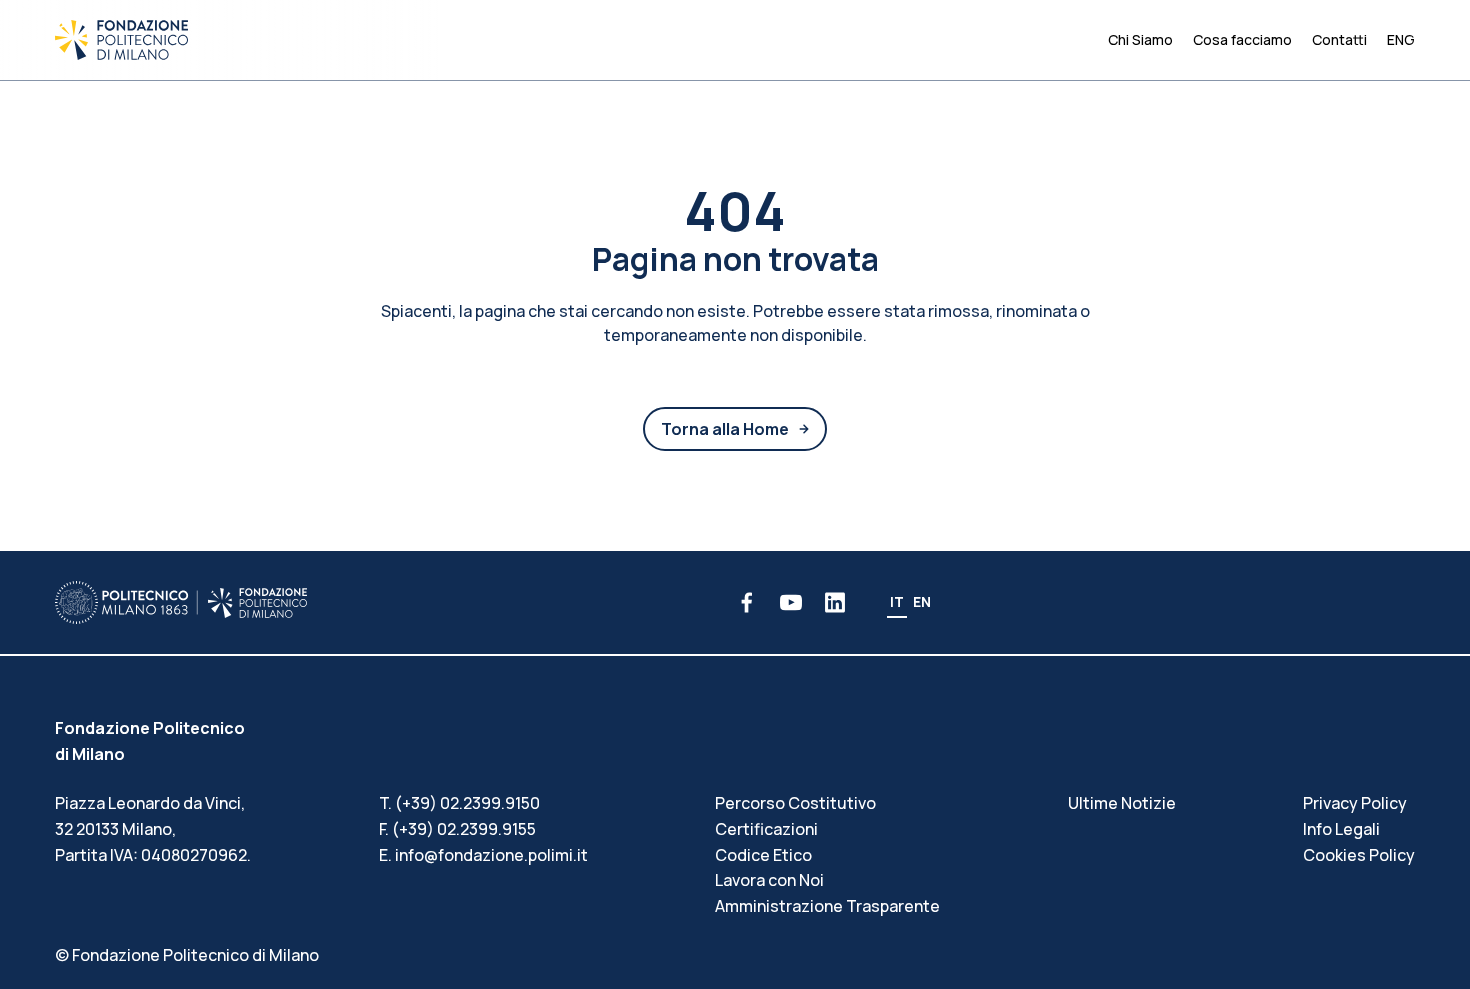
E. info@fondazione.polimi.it (483, 855)
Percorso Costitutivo (795, 803)
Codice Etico (763, 855)
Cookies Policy (1359, 855)
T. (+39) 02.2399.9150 (459, 803)
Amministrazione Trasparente (827, 906)
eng (1401, 39)
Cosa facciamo (1242, 39)
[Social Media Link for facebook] (747, 602)
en (922, 601)
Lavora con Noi (769, 880)
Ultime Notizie (1122, 803)
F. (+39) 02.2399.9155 (457, 829)
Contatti (1339, 39)
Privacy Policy (1355, 803)
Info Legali (1341, 829)
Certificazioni (766, 829)
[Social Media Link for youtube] (791, 602)
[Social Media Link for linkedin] (835, 602)
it (897, 601)
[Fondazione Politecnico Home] (121, 40)
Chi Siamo (1140, 39)
